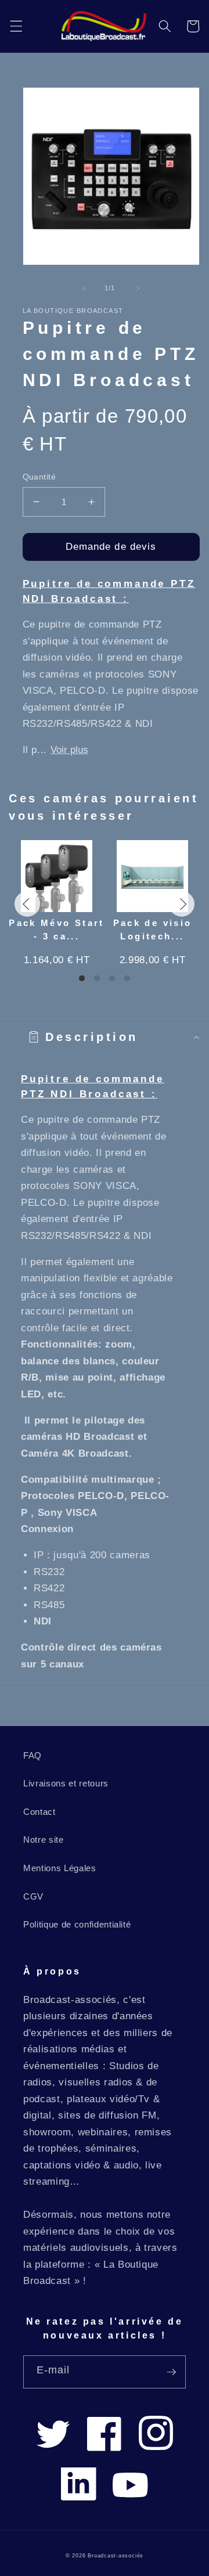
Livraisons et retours (66, 1783)
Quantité (39, 477)
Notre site (44, 1840)
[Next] (182, 904)
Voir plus (69, 750)
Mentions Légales (60, 1868)
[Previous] (27, 904)
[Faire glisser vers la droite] (138, 288)
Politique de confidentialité (77, 1924)
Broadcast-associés (116, 2556)
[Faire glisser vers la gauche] (84, 288)
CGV (33, 1896)
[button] (16, 26)
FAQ (33, 1755)
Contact (39, 1812)
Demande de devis (111, 546)
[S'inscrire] (171, 2372)
